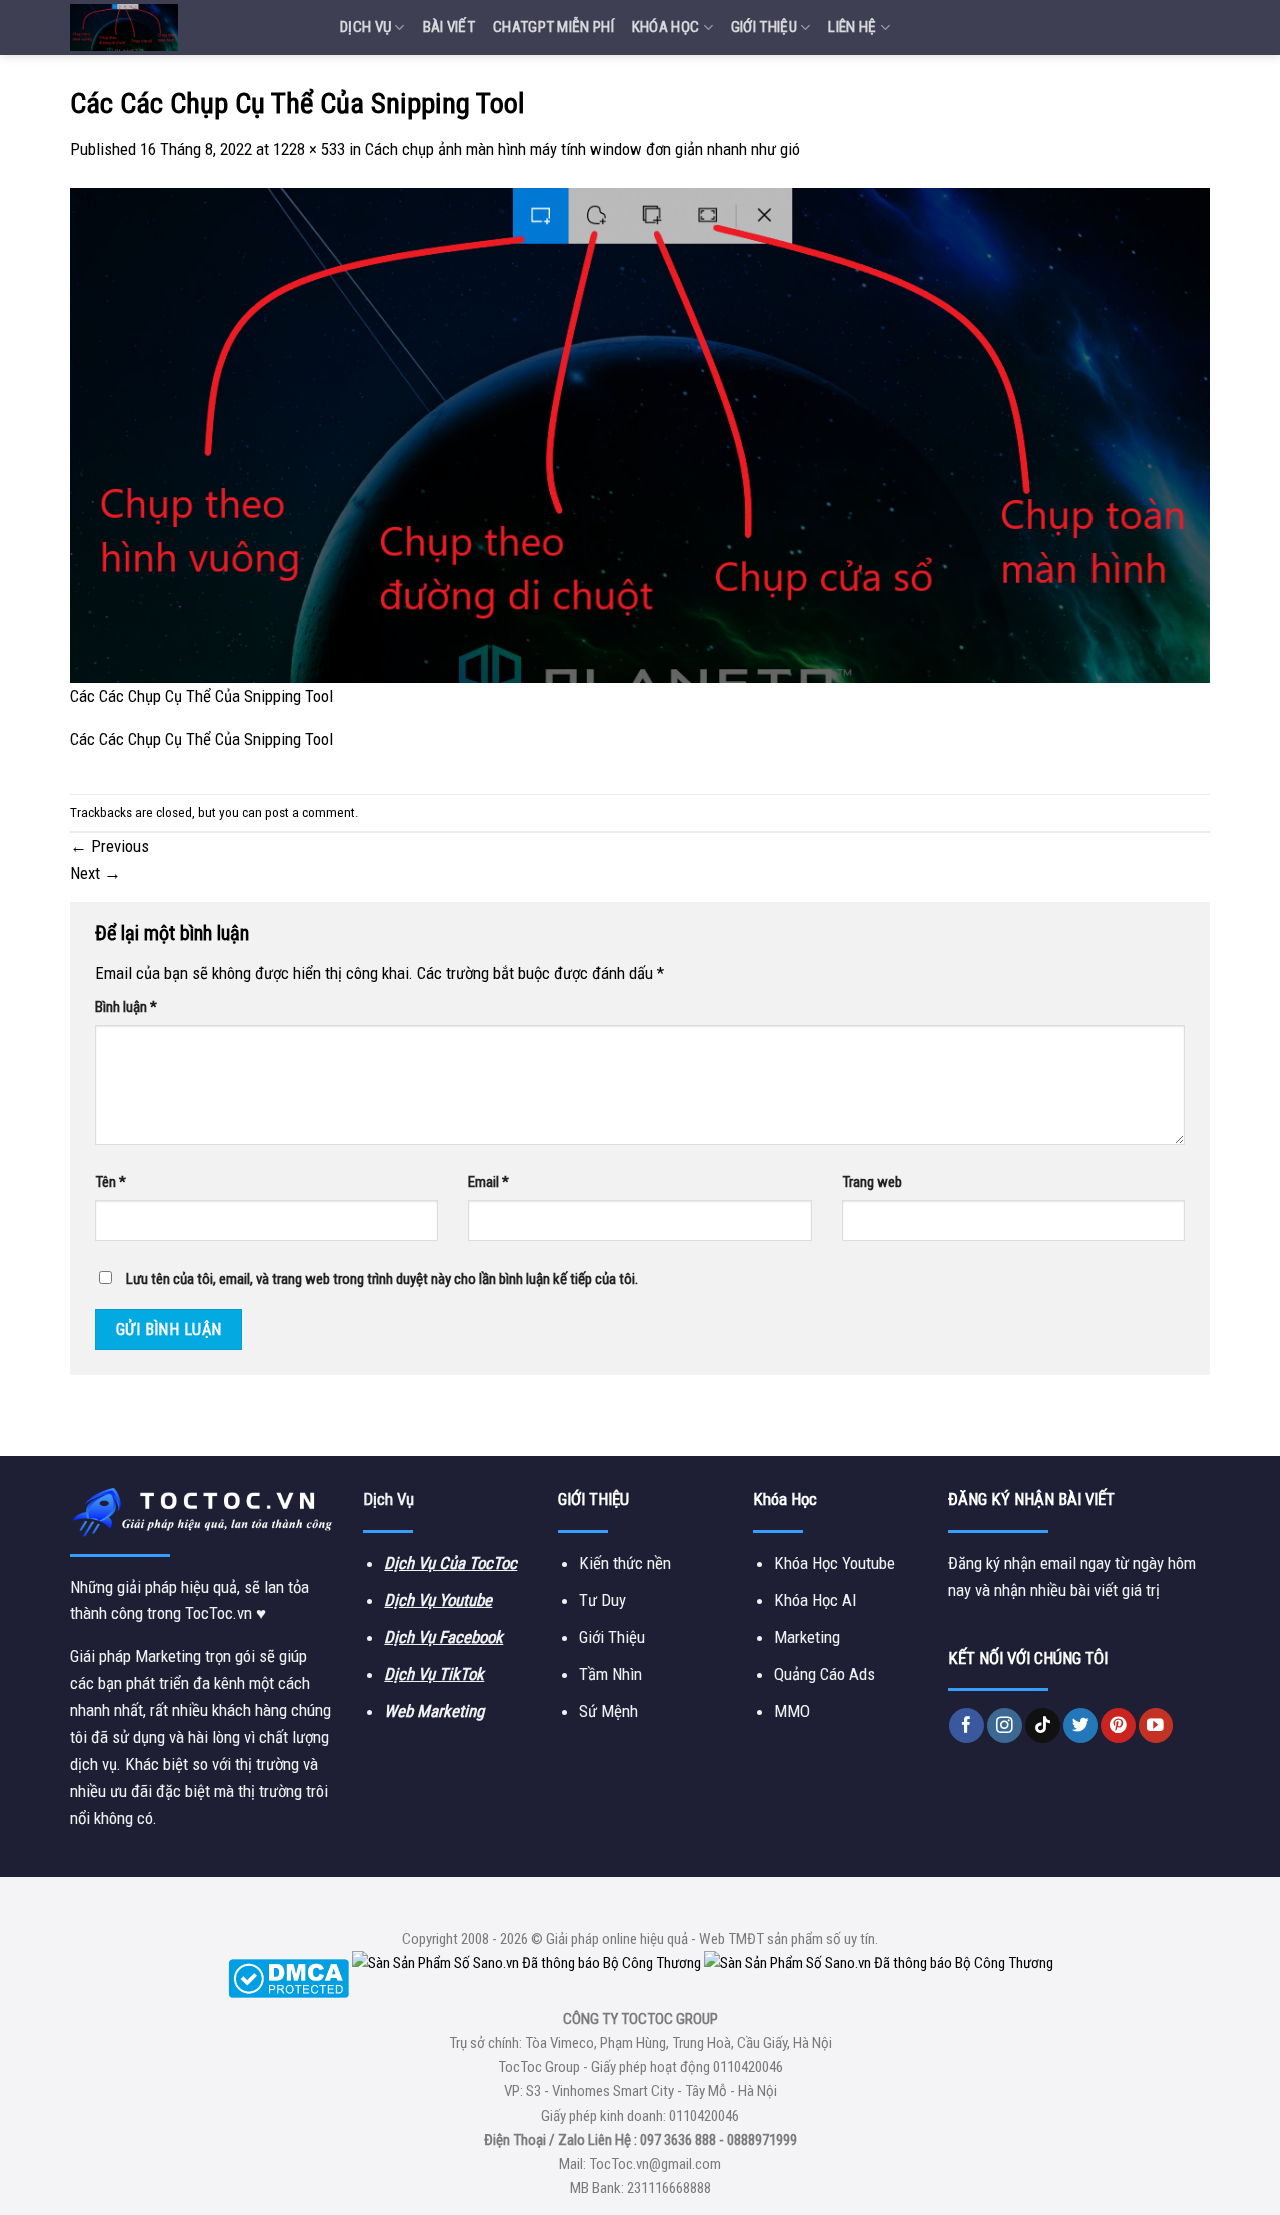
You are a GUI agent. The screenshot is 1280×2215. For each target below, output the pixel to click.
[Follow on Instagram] (1004, 1725)
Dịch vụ (365, 27)
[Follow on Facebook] (966, 1725)
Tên (110, 1182)
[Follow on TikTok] (1042, 1725)
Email (488, 1182)
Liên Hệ (852, 27)
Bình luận (126, 1007)
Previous (109, 846)
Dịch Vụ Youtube (438, 1600)
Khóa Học (665, 27)
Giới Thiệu (764, 27)
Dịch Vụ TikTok (434, 1674)
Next (95, 873)
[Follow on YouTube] (1156, 1725)
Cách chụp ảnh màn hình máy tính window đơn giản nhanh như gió (582, 149)
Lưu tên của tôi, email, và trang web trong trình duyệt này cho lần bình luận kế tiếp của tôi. (382, 1279)
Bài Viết (449, 27)
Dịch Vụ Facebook (443, 1637)
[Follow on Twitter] (1080, 1725)
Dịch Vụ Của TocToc (450, 1563)
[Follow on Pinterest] (1118, 1725)
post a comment (310, 812)
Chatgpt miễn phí (553, 27)
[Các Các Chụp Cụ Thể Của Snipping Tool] (640, 434)
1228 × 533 (309, 149)
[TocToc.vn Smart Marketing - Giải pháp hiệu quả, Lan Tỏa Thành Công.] (190, 27)
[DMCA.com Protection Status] (288, 1978)
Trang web (872, 1182)
